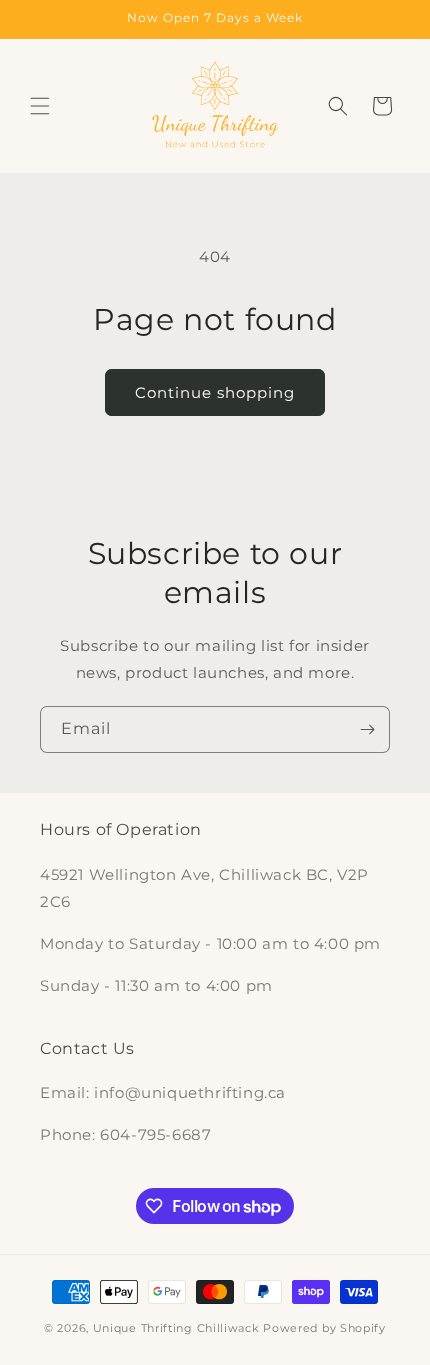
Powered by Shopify (324, 1328)
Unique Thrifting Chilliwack (176, 1328)
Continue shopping (215, 392)
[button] (40, 106)
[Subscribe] (367, 729)
